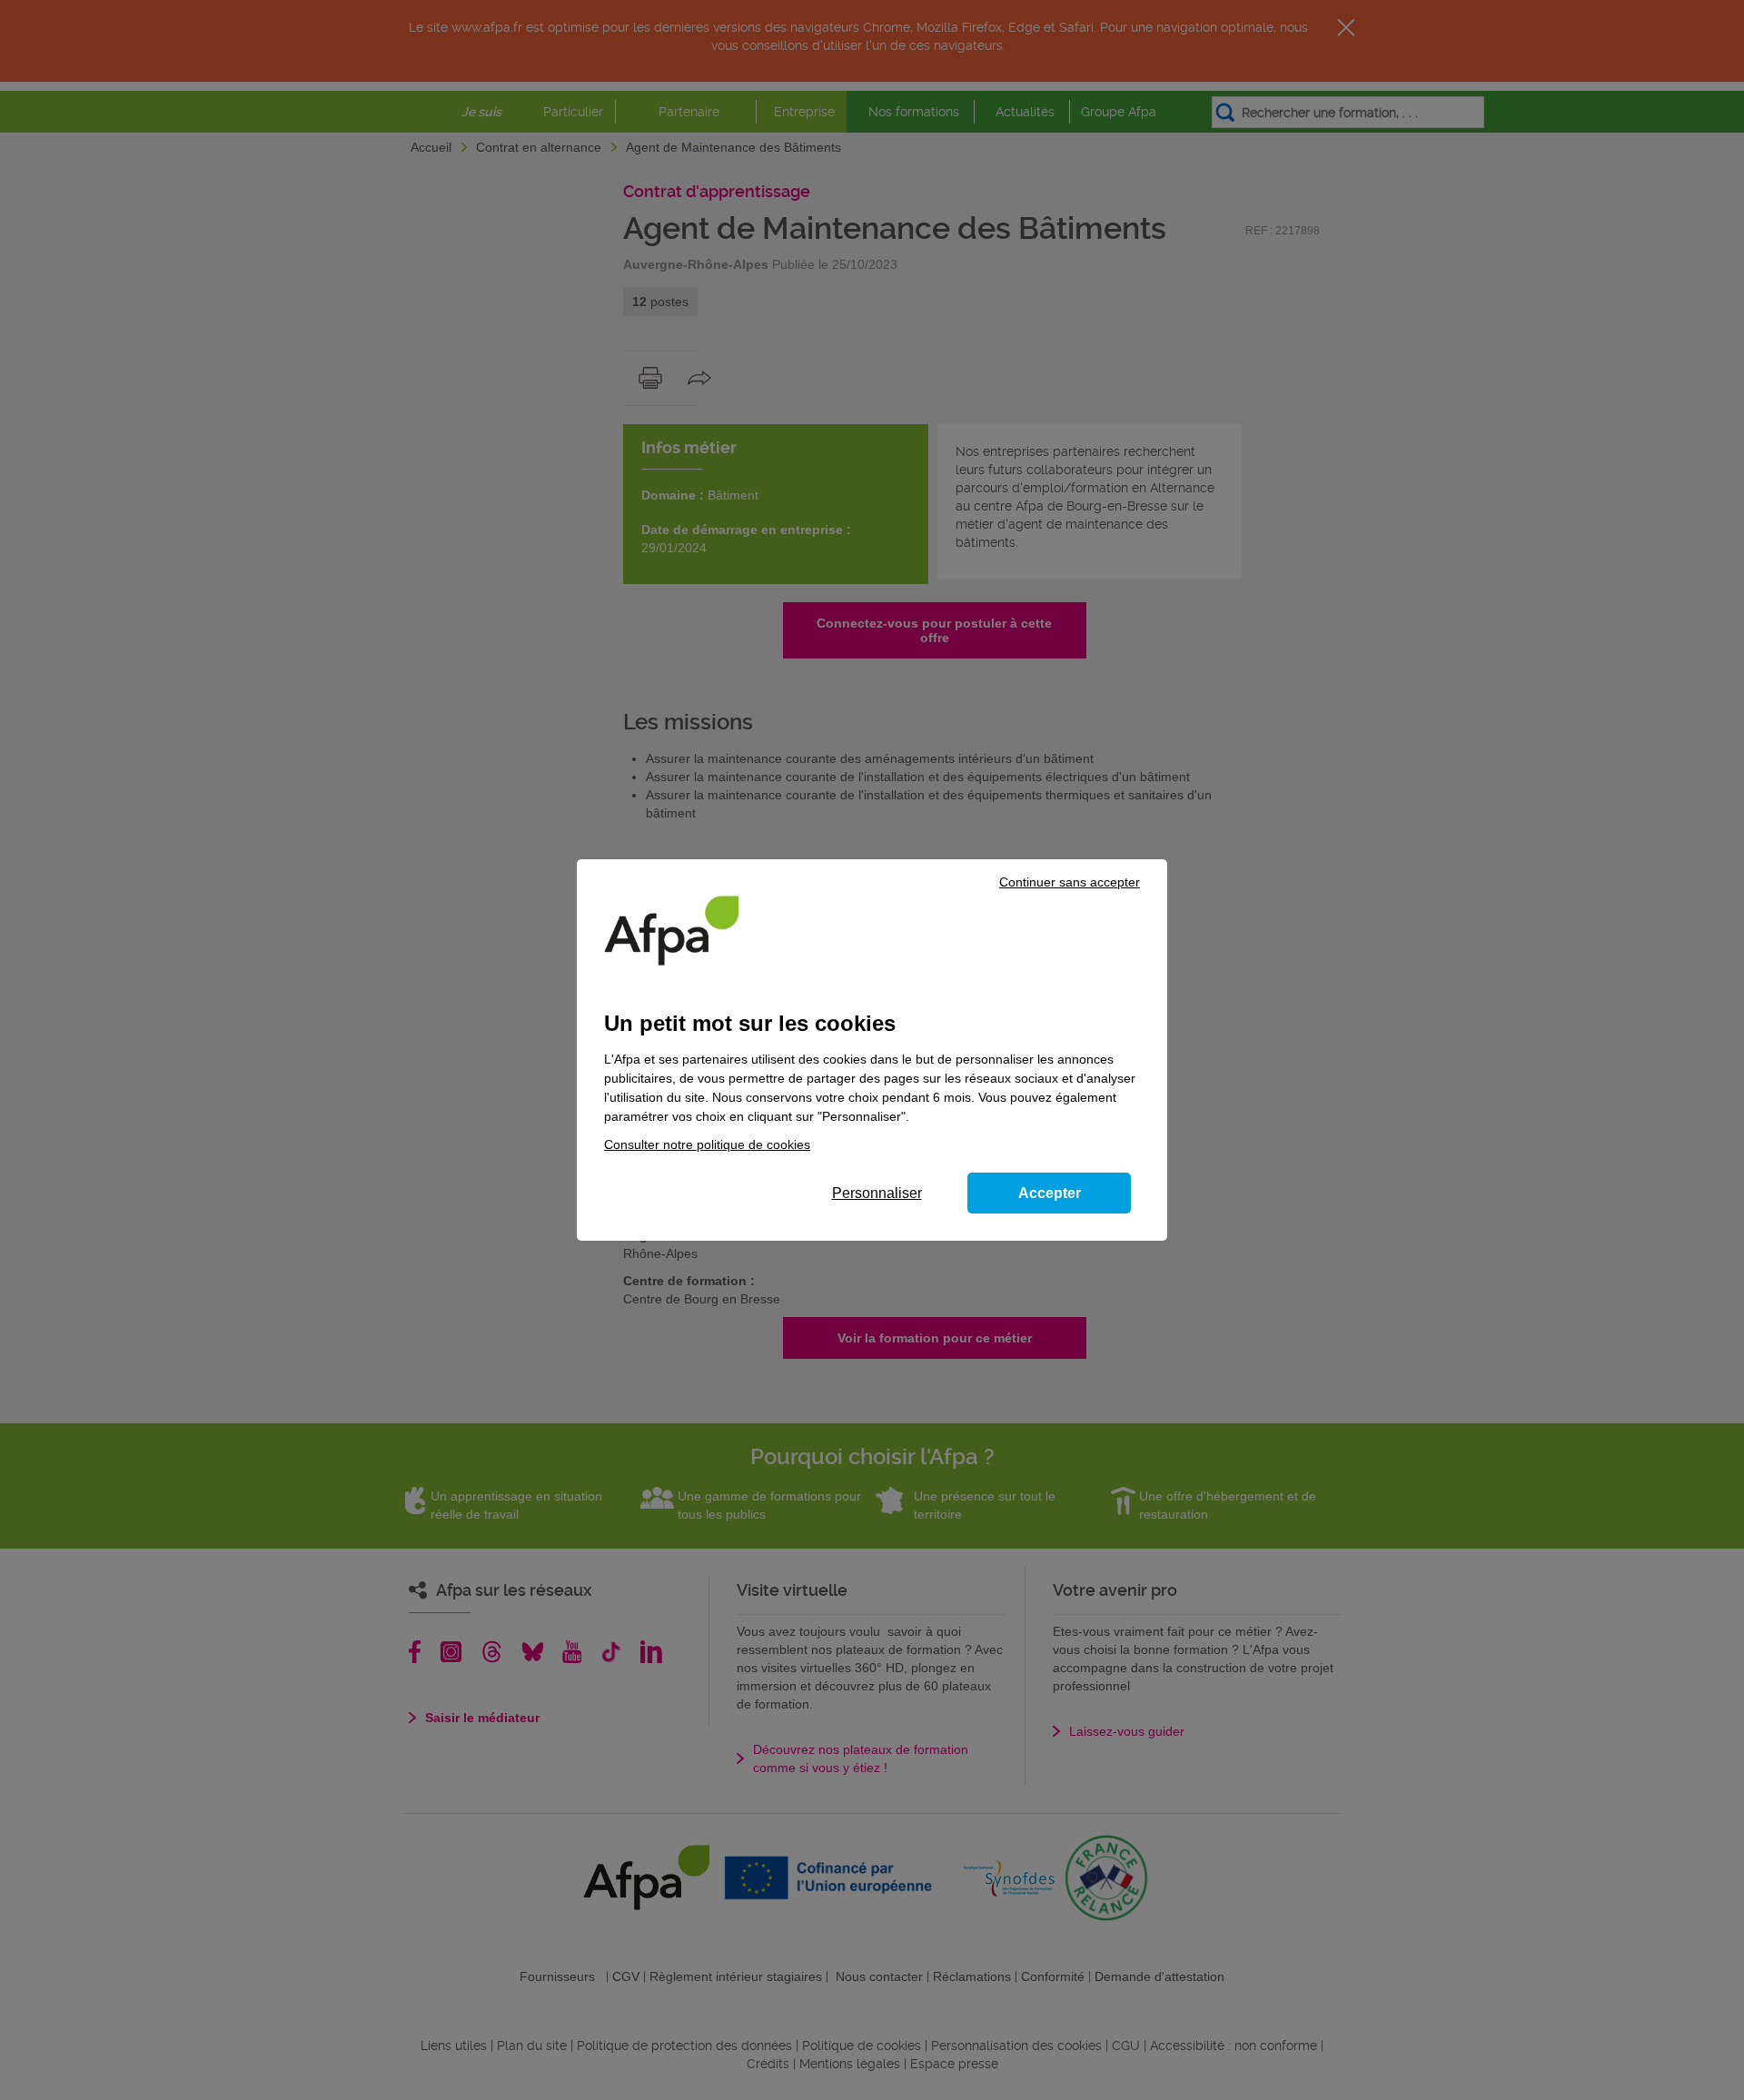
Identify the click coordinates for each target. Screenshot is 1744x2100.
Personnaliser (877, 1193)
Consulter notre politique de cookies (707, 1144)
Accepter (1050, 1193)
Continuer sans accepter (1070, 882)
